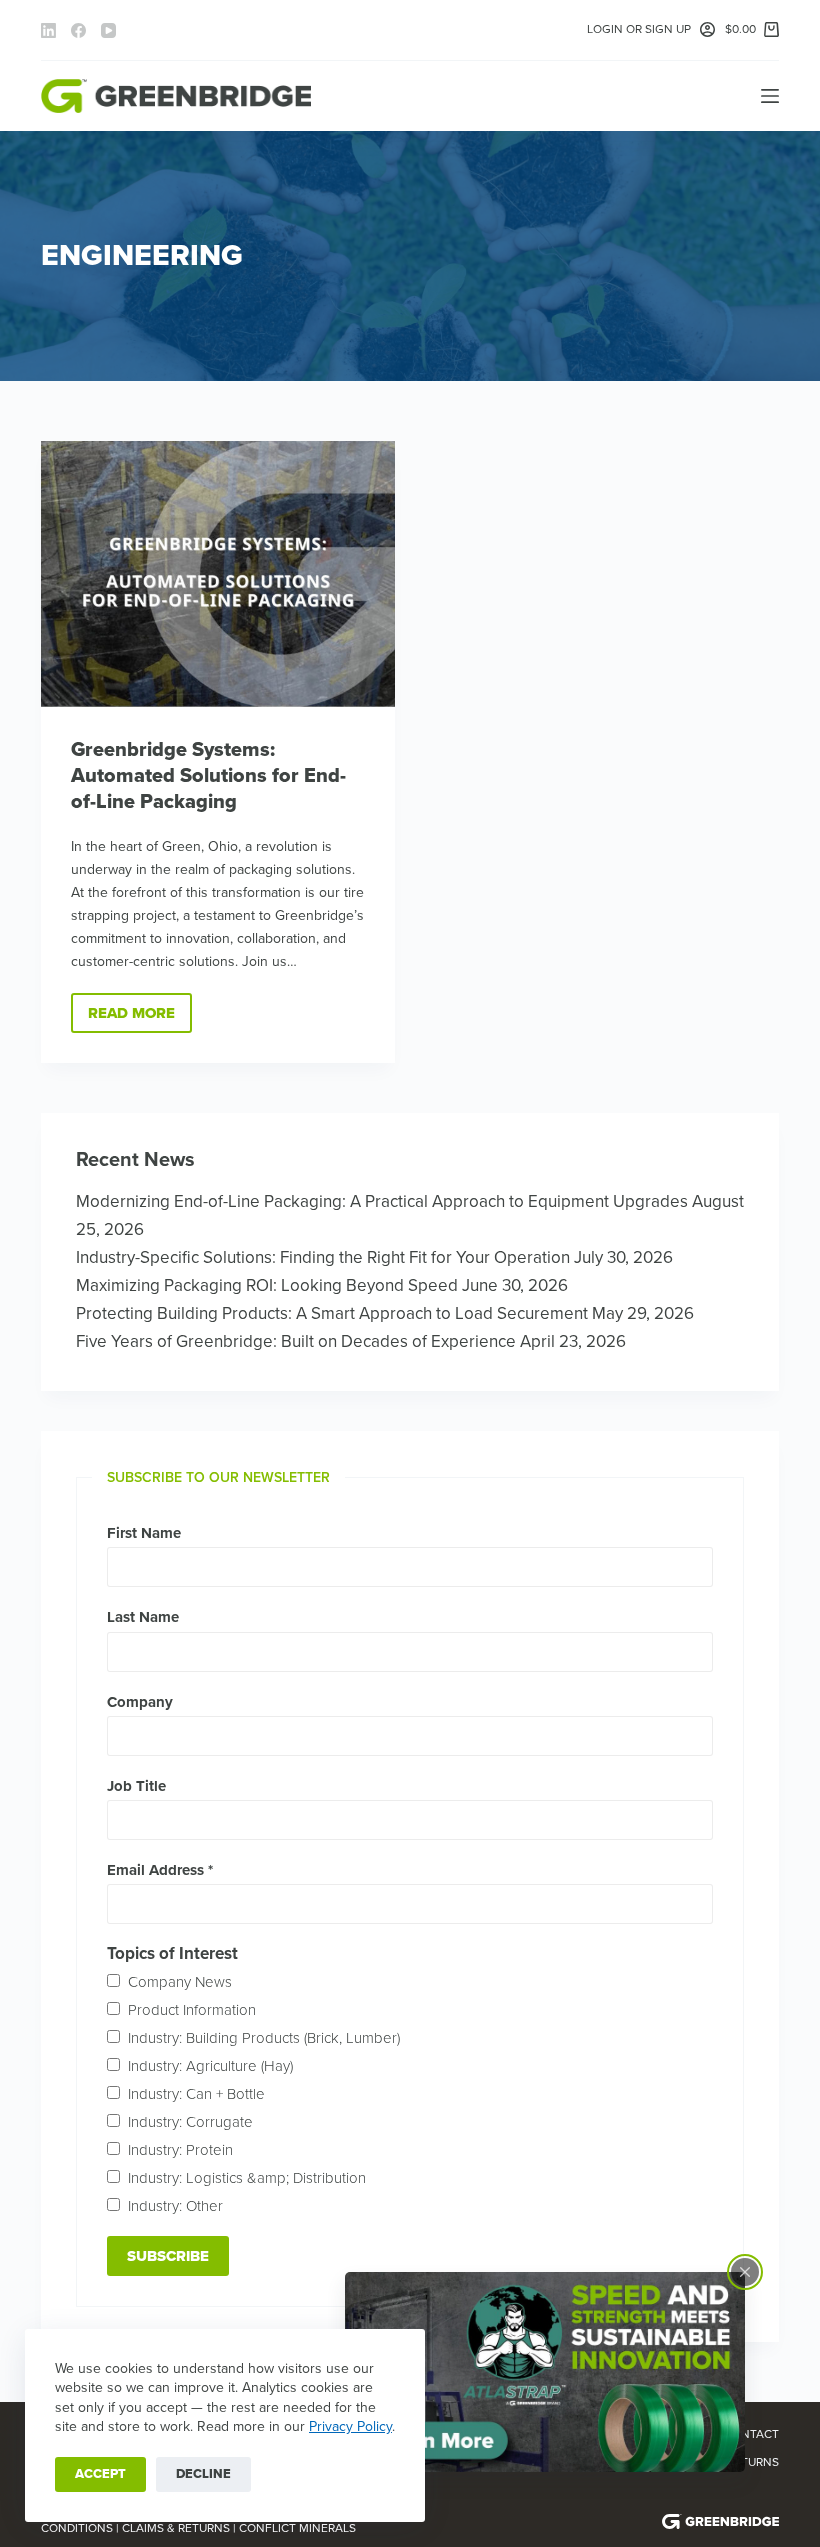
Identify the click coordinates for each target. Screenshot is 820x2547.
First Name (144, 1533)
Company (140, 1702)
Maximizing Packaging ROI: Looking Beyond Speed (267, 1285)
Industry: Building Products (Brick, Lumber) (264, 2038)
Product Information (192, 2010)
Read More (140, 1018)
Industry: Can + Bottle (196, 2094)
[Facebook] (78, 30)
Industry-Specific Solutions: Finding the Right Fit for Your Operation (323, 1257)
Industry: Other (175, 2206)
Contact (751, 2434)
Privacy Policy (350, 2426)
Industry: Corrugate (190, 2122)
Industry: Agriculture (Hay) (210, 2066)
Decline (203, 2474)
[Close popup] (745, 2272)
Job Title (136, 1786)
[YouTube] (108, 30)
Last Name (143, 1617)
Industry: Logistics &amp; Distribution (247, 2178)
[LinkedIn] (48, 30)
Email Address (160, 1870)
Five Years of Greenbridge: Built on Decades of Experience (296, 1341)
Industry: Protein (180, 2150)
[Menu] (770, 96)
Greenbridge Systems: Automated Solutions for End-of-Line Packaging (208, 776)
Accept (100, 2474)
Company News (180, 1982)
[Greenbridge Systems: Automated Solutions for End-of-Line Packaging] (218, 574)
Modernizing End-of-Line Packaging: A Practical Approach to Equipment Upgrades (382, 1201)
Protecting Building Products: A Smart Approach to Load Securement (332, 1313)
